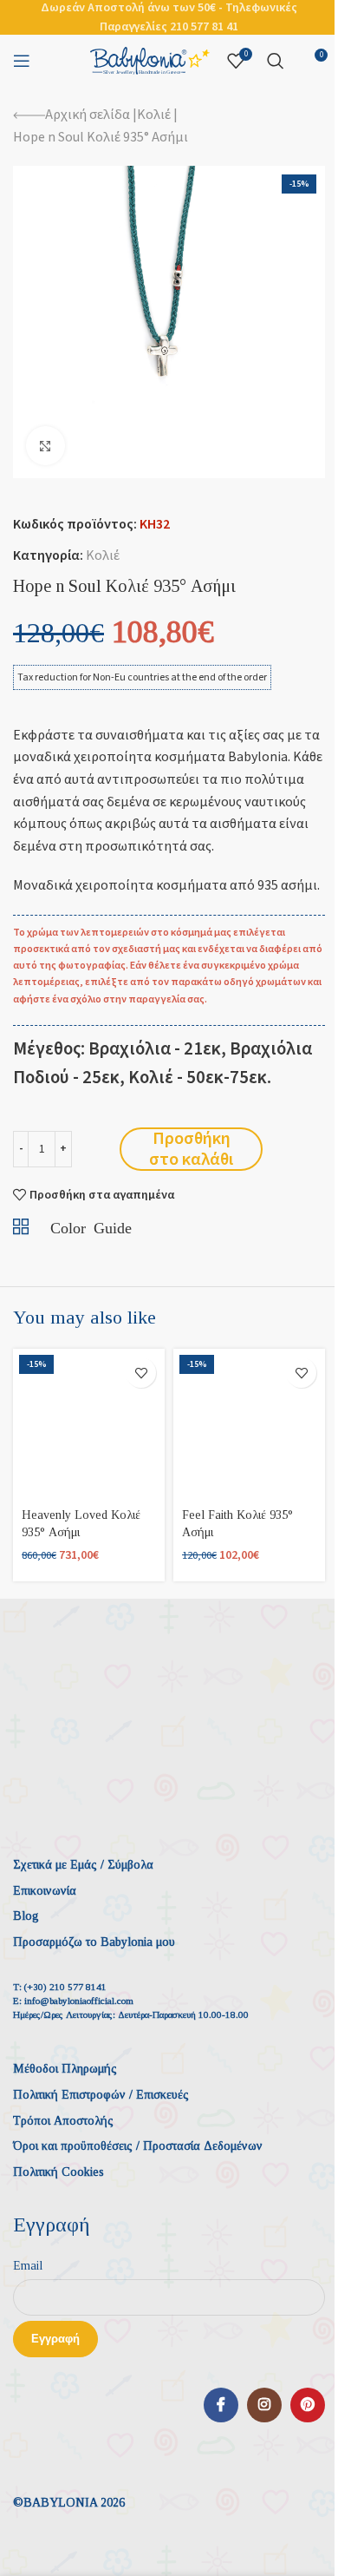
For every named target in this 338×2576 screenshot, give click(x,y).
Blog (26, 1916)
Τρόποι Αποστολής (63, 2121)
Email (28, 2266)
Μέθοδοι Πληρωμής (65, 2069)
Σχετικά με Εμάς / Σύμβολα (83, 1865)
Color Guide (91, 1226)
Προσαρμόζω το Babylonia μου (94, 1942)
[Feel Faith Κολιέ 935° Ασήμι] (249, 1425)
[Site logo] (150, 60)
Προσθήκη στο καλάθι (191, 1149)
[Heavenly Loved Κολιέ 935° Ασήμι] (89, 1425)
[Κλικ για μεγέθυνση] (45, 446)
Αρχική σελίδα (88, 115)
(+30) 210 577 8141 (65, 1987)
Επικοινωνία (45, 1891)
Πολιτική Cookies (58, 2172)
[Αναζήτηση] (276, 61)
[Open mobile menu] (22, 61)
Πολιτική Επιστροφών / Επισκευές (101, 2095)
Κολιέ (154, 115)
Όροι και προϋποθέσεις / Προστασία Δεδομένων (138, 2146)
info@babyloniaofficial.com (79, 2001)
